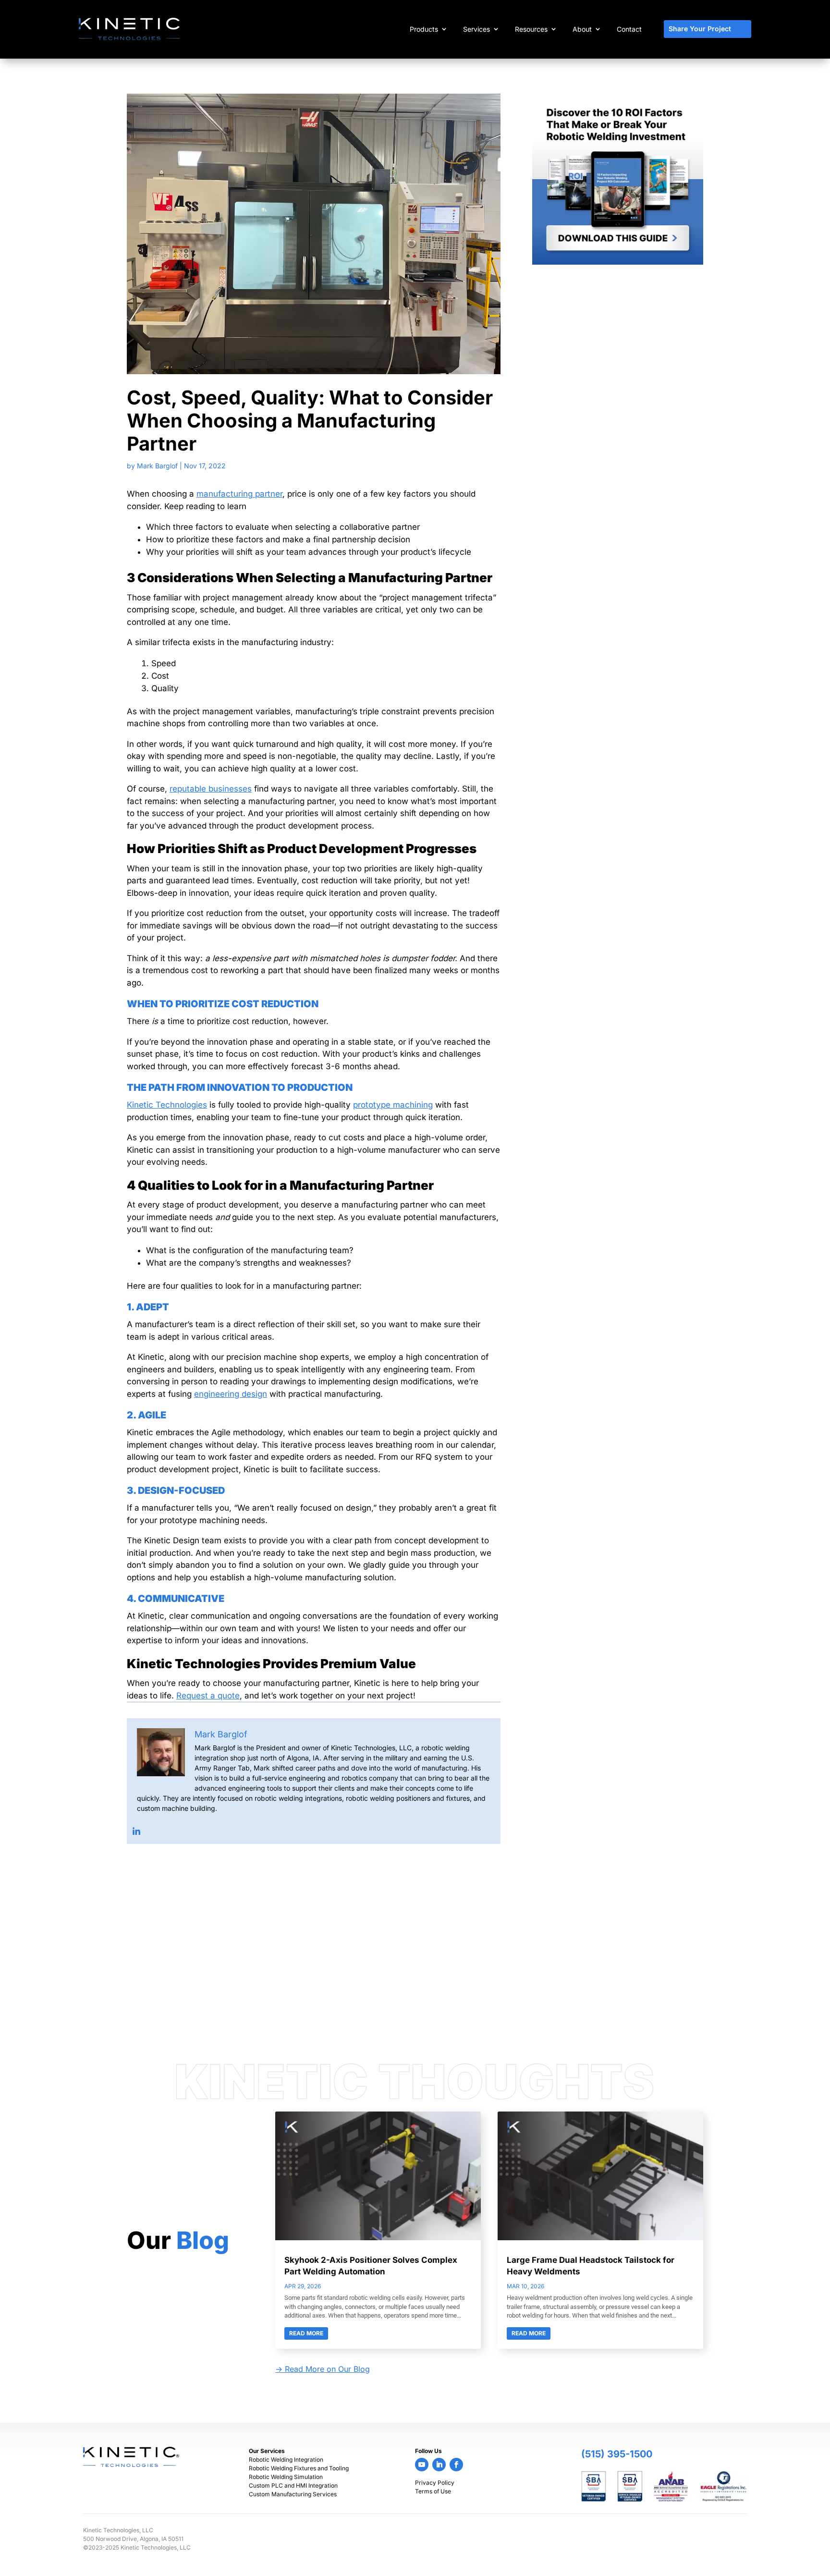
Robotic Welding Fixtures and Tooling (299, 2468)
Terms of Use (433, 2491)
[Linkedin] (136, 1831)
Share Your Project (700, 29)
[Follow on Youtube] (422, 2465)
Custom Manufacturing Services (293, 2494)
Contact (629, 29)
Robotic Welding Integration (286, 2460)
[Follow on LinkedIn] (439, 2465)
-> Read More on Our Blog (323, 2369)
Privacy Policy (435, 2483)
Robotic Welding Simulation (286, 2477)
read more (306, 2333)
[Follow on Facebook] (456, 2465)
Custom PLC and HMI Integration (293, 2485)
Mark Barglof (157, 466)
